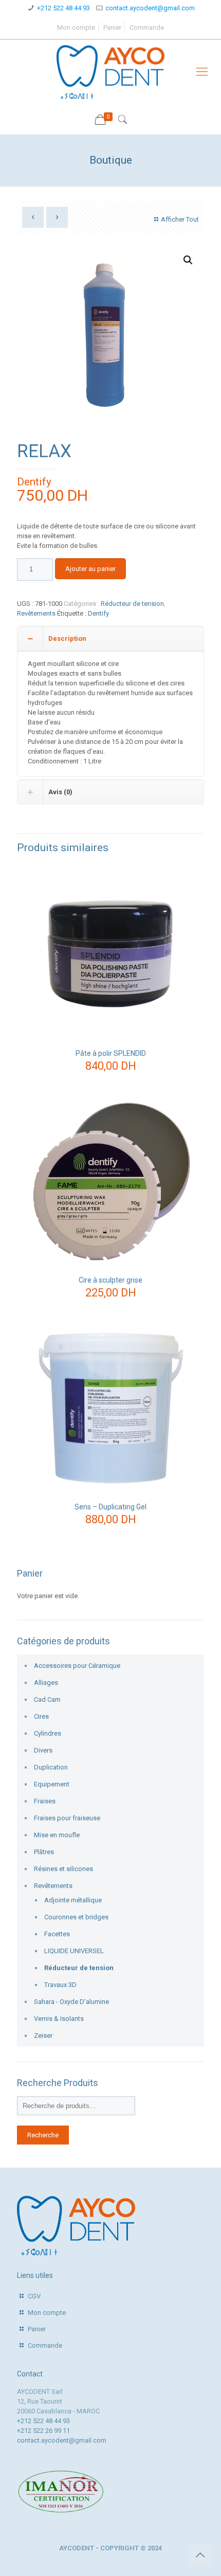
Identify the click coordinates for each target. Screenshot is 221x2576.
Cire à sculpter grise (110, 1280)
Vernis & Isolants (59, 2019)
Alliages (46, 1683)
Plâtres (44, 1852)
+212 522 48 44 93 (63, 8)
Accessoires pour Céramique (77, 1666)
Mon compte (76, 27)
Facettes (57, 1934)
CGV (34, 2296)
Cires (41, 1716)
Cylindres (48, 1733)
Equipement (52, 1784)
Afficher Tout (180, 219)
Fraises (45, 1801)
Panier (112, 27)
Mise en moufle (57, 1835)
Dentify (34, 482)
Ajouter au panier (90, 569)
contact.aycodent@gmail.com (150, 8)
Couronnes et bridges (76, 1917)
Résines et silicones (63, 1869)
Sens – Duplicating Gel (110, 1507)
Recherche (43, 2135)
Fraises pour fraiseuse (67, 1818)
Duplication (51, 1767)
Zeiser (43, 2036)
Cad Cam (47, 1699)
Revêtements (36, 613)
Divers (43, 1750)
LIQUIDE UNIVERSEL (74, 1951)
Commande (147, 27)
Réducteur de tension (132, 604)
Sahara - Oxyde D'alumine (71, 2002)
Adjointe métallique (73, 1900)
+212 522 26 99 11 (43, 2431)
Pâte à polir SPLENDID (111, 1053)
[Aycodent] (110, 72)
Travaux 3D (60, 1985)
